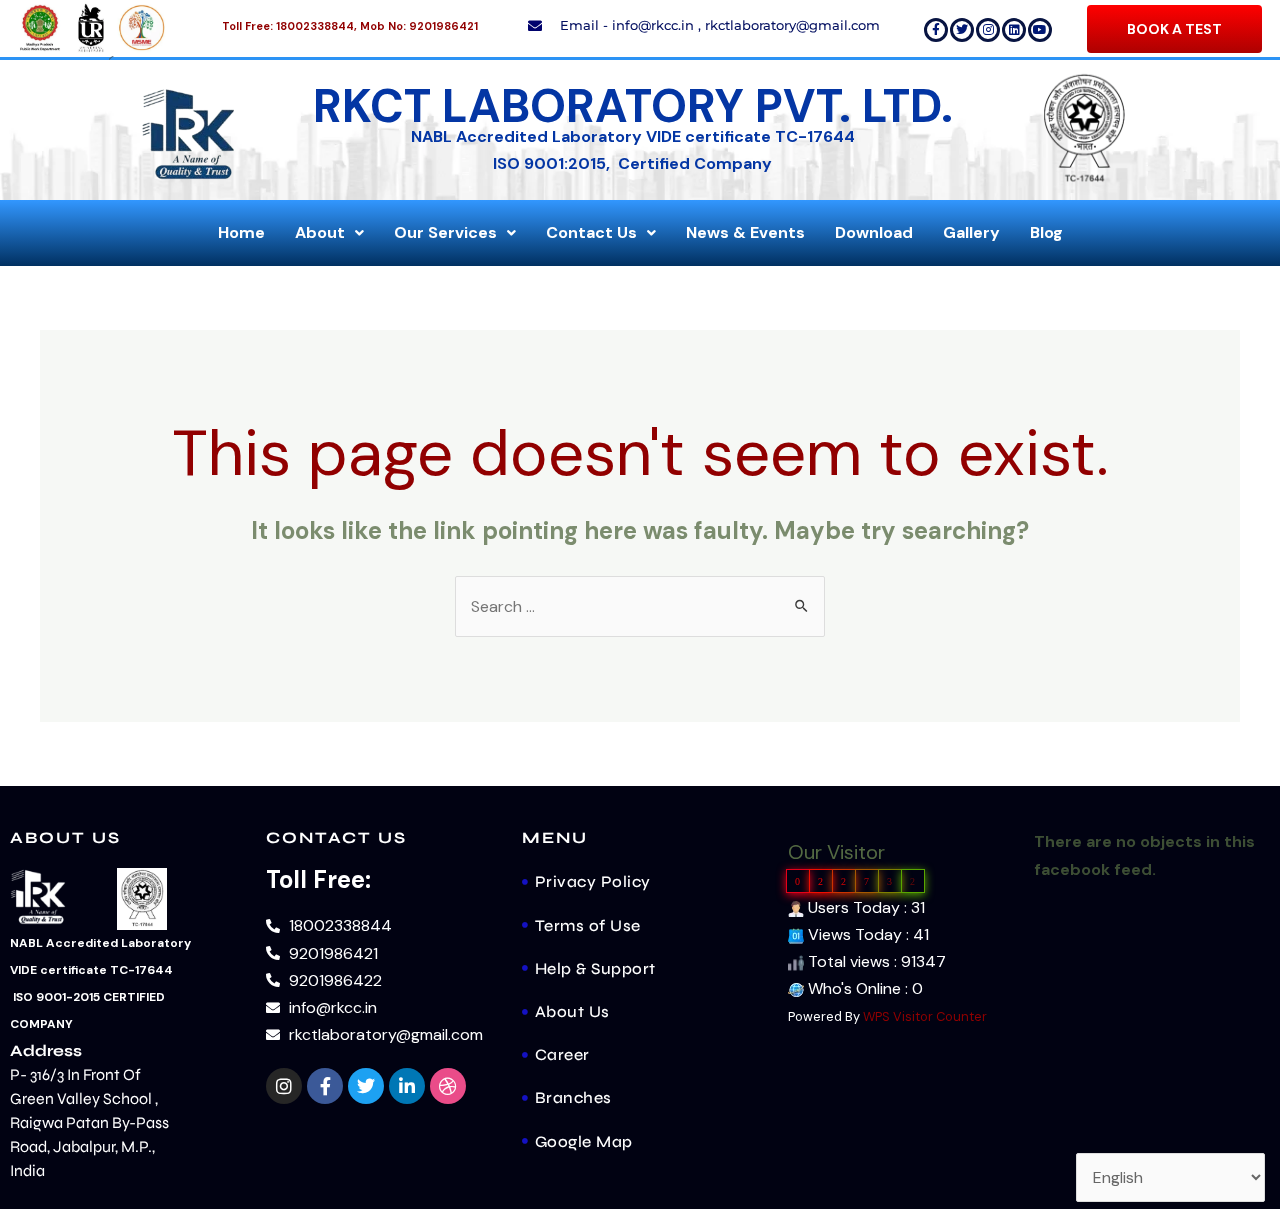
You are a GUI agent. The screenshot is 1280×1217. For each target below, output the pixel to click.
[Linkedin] (1014, 30)
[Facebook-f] (936, 30)
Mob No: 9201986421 (419, 26)
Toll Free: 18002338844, (289, 26)
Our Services (445, 232)
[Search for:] (640, 606)
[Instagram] (988, 30)
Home (241, 232)
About (320, 232)
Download (874, 232)
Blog (1046, 232)
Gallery (971, 232)
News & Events (745, 232)
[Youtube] (1040, 30)
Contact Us (591, 232)
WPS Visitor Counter (925, 1016)
